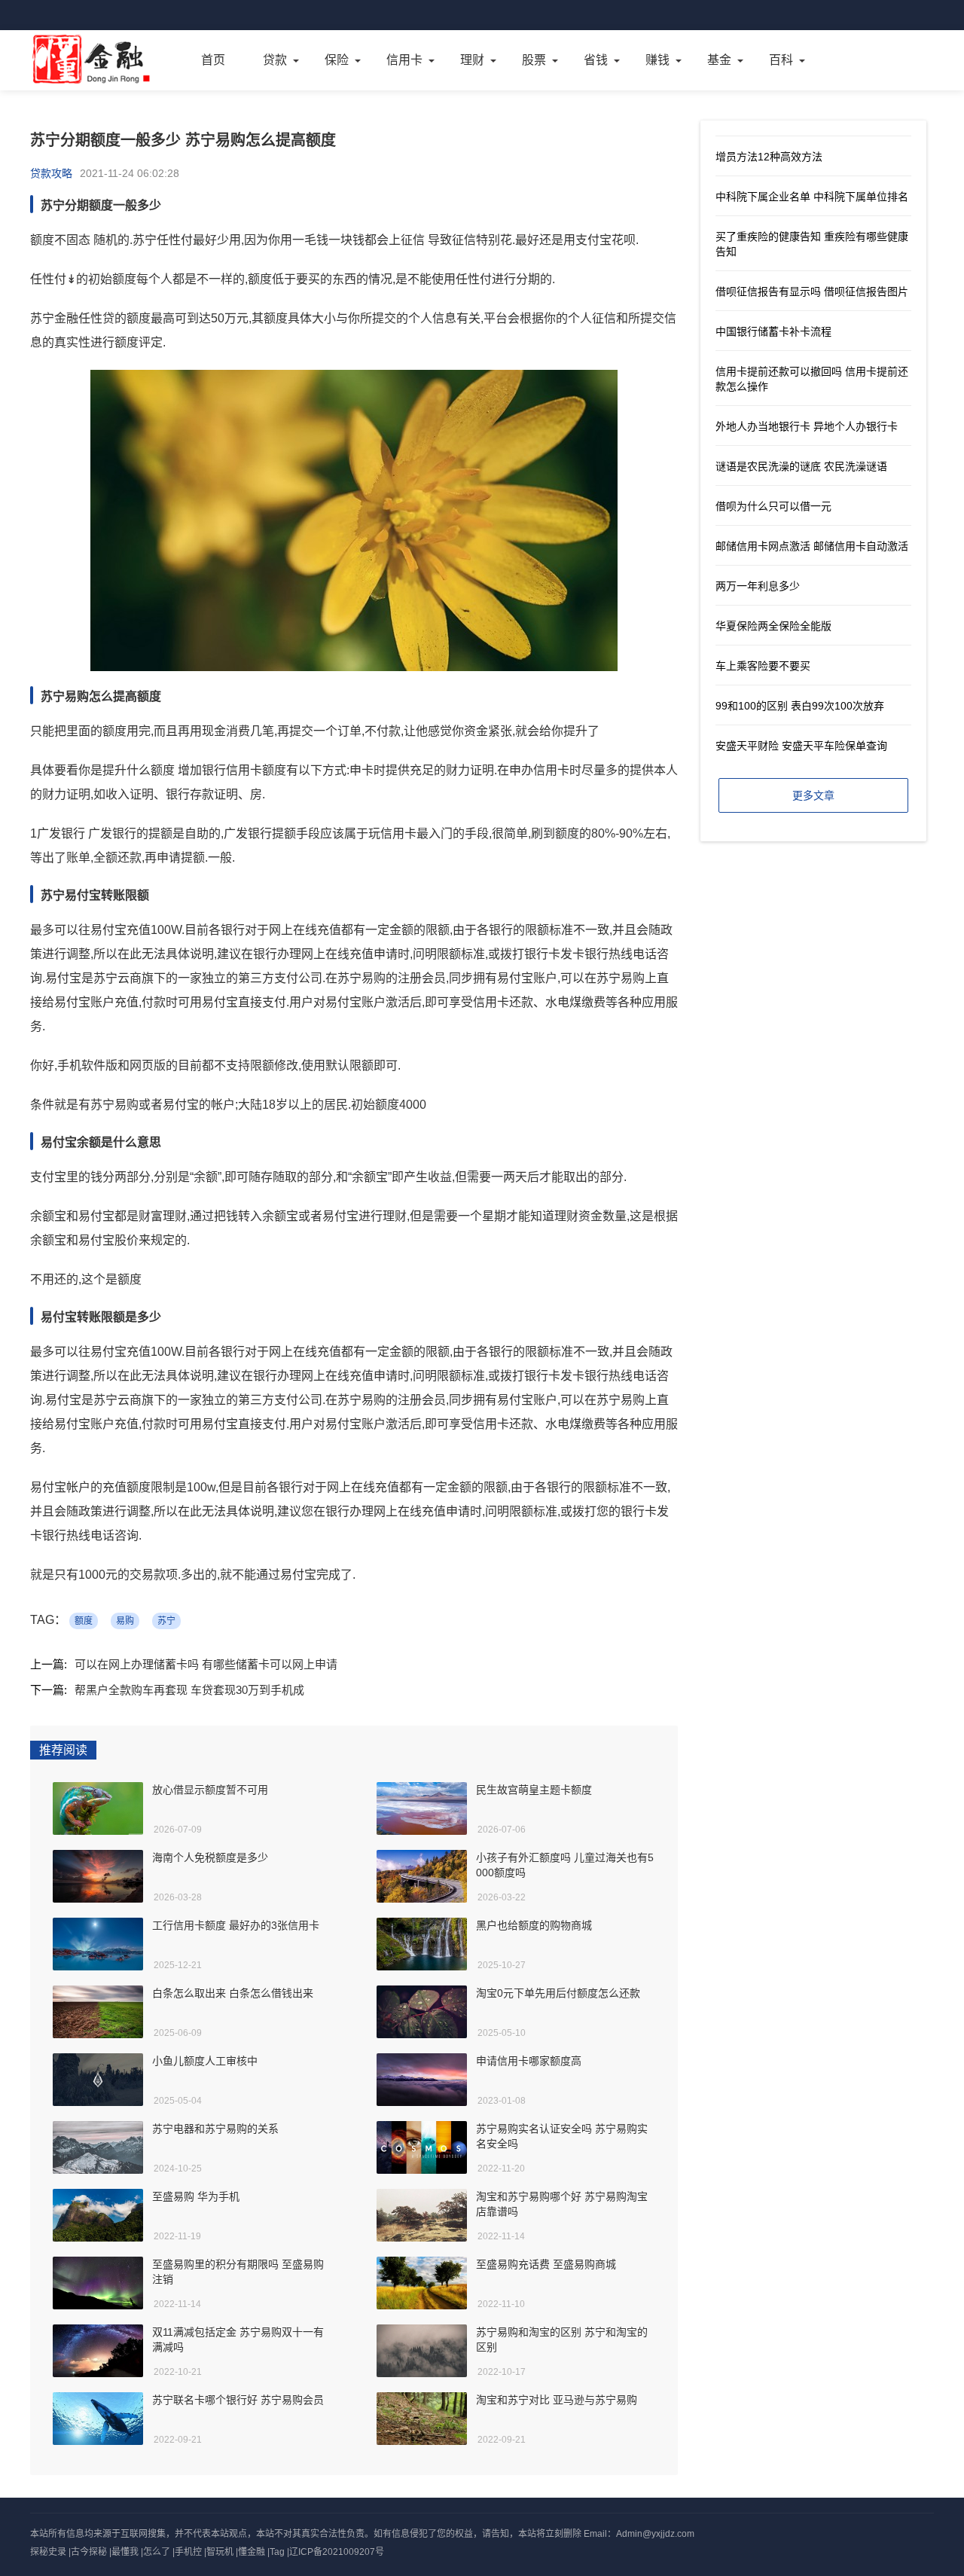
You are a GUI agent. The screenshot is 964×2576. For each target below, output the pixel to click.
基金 (719, 60)
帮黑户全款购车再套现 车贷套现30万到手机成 (189, 1690)
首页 (213, 60)
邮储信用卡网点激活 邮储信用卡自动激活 (812, 546)
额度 (84, 1621)
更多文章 (813, 795)
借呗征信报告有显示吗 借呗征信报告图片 (812, 291)
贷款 (275, 60)
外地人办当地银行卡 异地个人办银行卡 (807, 426)
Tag (277, 2552)
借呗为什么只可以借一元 (773, 506)
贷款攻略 (51, 173)
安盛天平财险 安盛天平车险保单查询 (801, 746)
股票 (534, 60)
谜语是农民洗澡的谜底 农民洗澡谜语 (801, 466)
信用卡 (404, 60)
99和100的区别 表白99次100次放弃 (800, 706)
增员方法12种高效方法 (769, 157)
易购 (125, 1621)
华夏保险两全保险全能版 (773, 626)
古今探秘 (89, 2552)
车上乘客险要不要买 (763, 666)
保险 (337, 60)
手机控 (188, 2552)
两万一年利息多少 (758, 586)
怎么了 (157, 2552)
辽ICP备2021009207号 (337, 2552)
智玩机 (220, 2552)
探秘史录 (48, 2552)
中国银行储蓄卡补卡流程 (773, 331)
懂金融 (252, 2552)
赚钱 (657, 60)
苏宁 (166, 1621)
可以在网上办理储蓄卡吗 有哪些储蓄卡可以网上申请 (206, 1664)
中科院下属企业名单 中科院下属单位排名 (812, 197)
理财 (472, 60)
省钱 (596, 60)
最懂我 (125, 2552)
